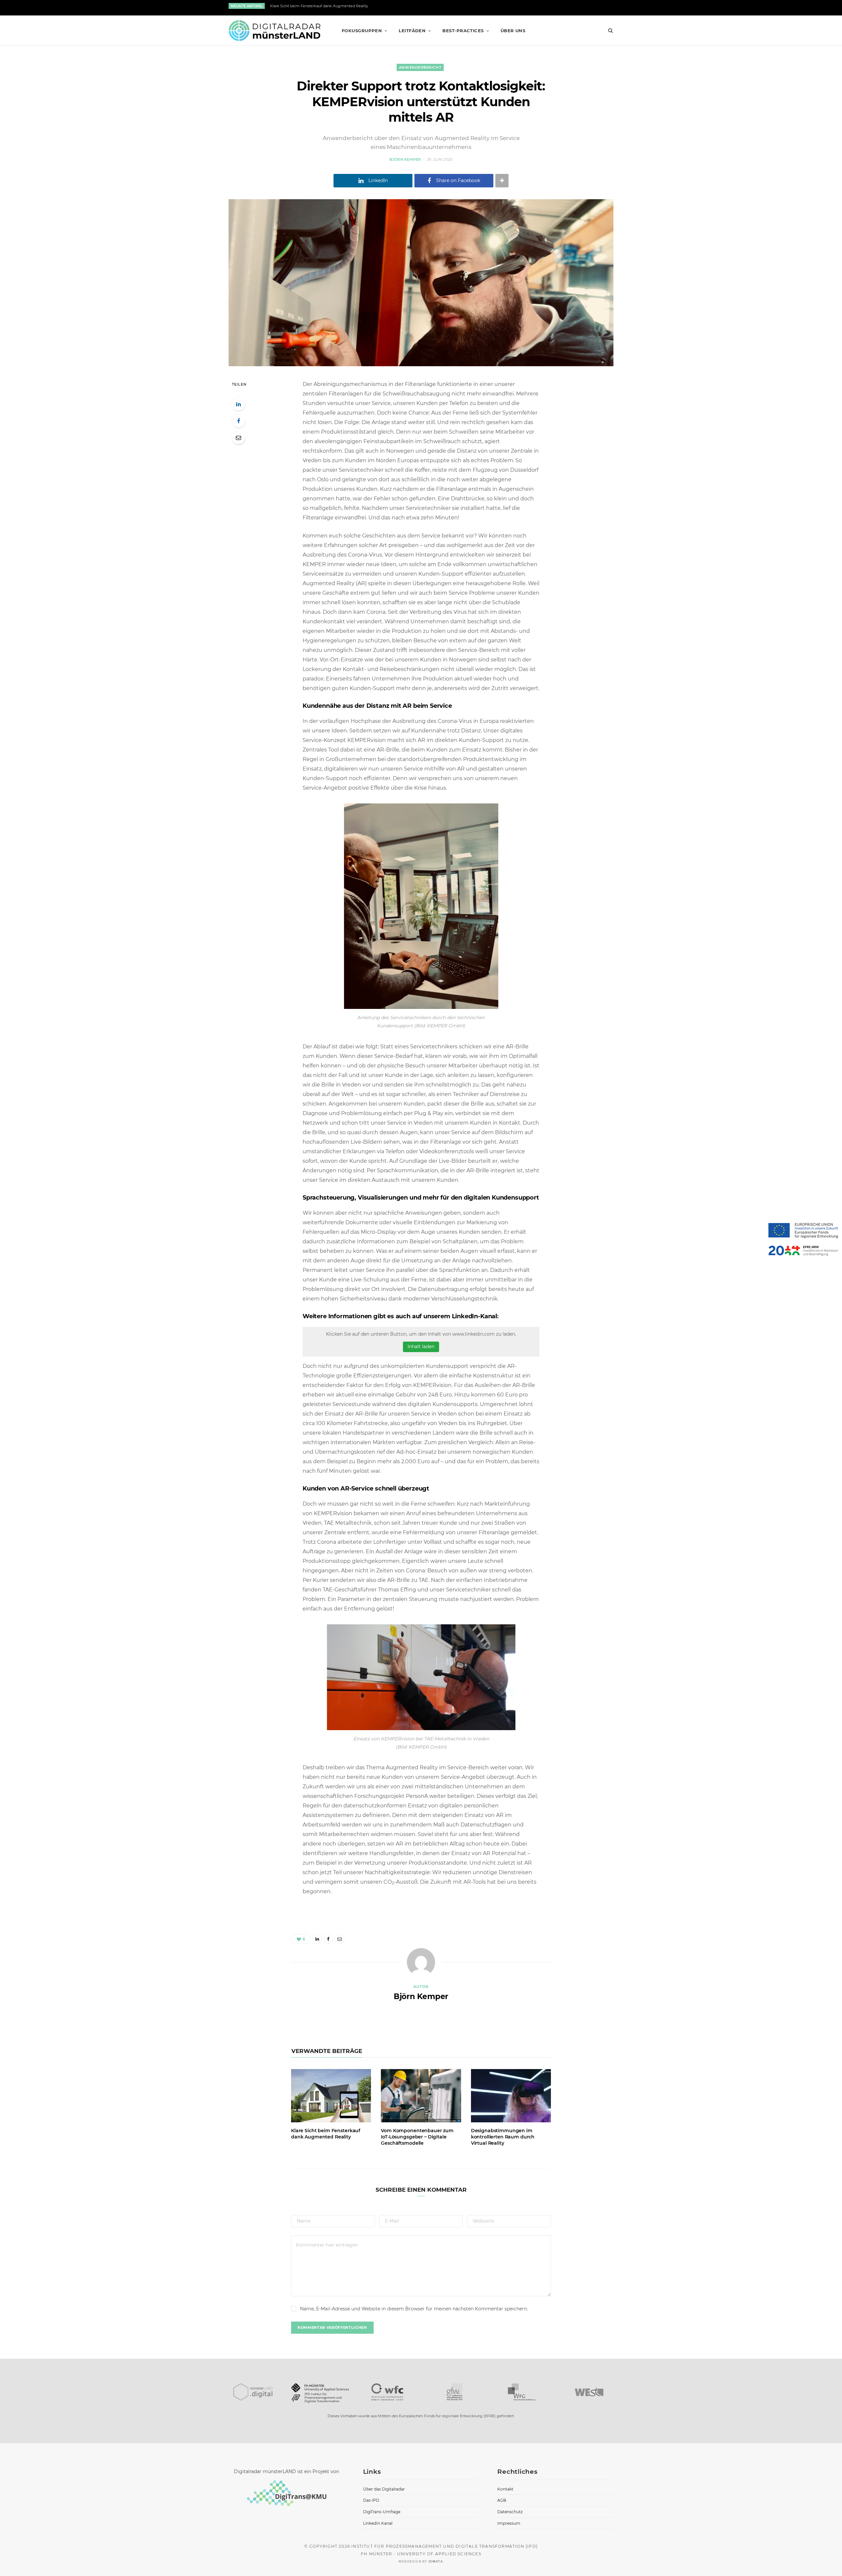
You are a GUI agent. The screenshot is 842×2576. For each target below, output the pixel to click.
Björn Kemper (405, 159)
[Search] (608, 31)
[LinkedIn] (238, 404)
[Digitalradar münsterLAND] (274, 31)
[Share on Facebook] (238, 421)
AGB (502, 2500)
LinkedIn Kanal (378, 2523)
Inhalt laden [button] (421, 1347)
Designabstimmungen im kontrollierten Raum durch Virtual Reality (503, 2137)
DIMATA (436, 2561)
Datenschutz (510, 2512)
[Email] (238, 438)
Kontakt (505, 2489)
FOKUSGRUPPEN (362, 31)
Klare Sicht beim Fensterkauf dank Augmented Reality (319, 6)
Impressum (509, 2523)
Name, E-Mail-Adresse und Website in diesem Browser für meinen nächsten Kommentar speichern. (414, 2309)
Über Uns (513, 31)
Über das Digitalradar (384, 2489)
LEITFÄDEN (412, 31)
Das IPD (371, 2500)
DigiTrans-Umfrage (382, 2512)
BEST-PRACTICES (463, 31)
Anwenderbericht (420, 67)
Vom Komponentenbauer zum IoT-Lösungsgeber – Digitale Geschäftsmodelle (417, 2137)
